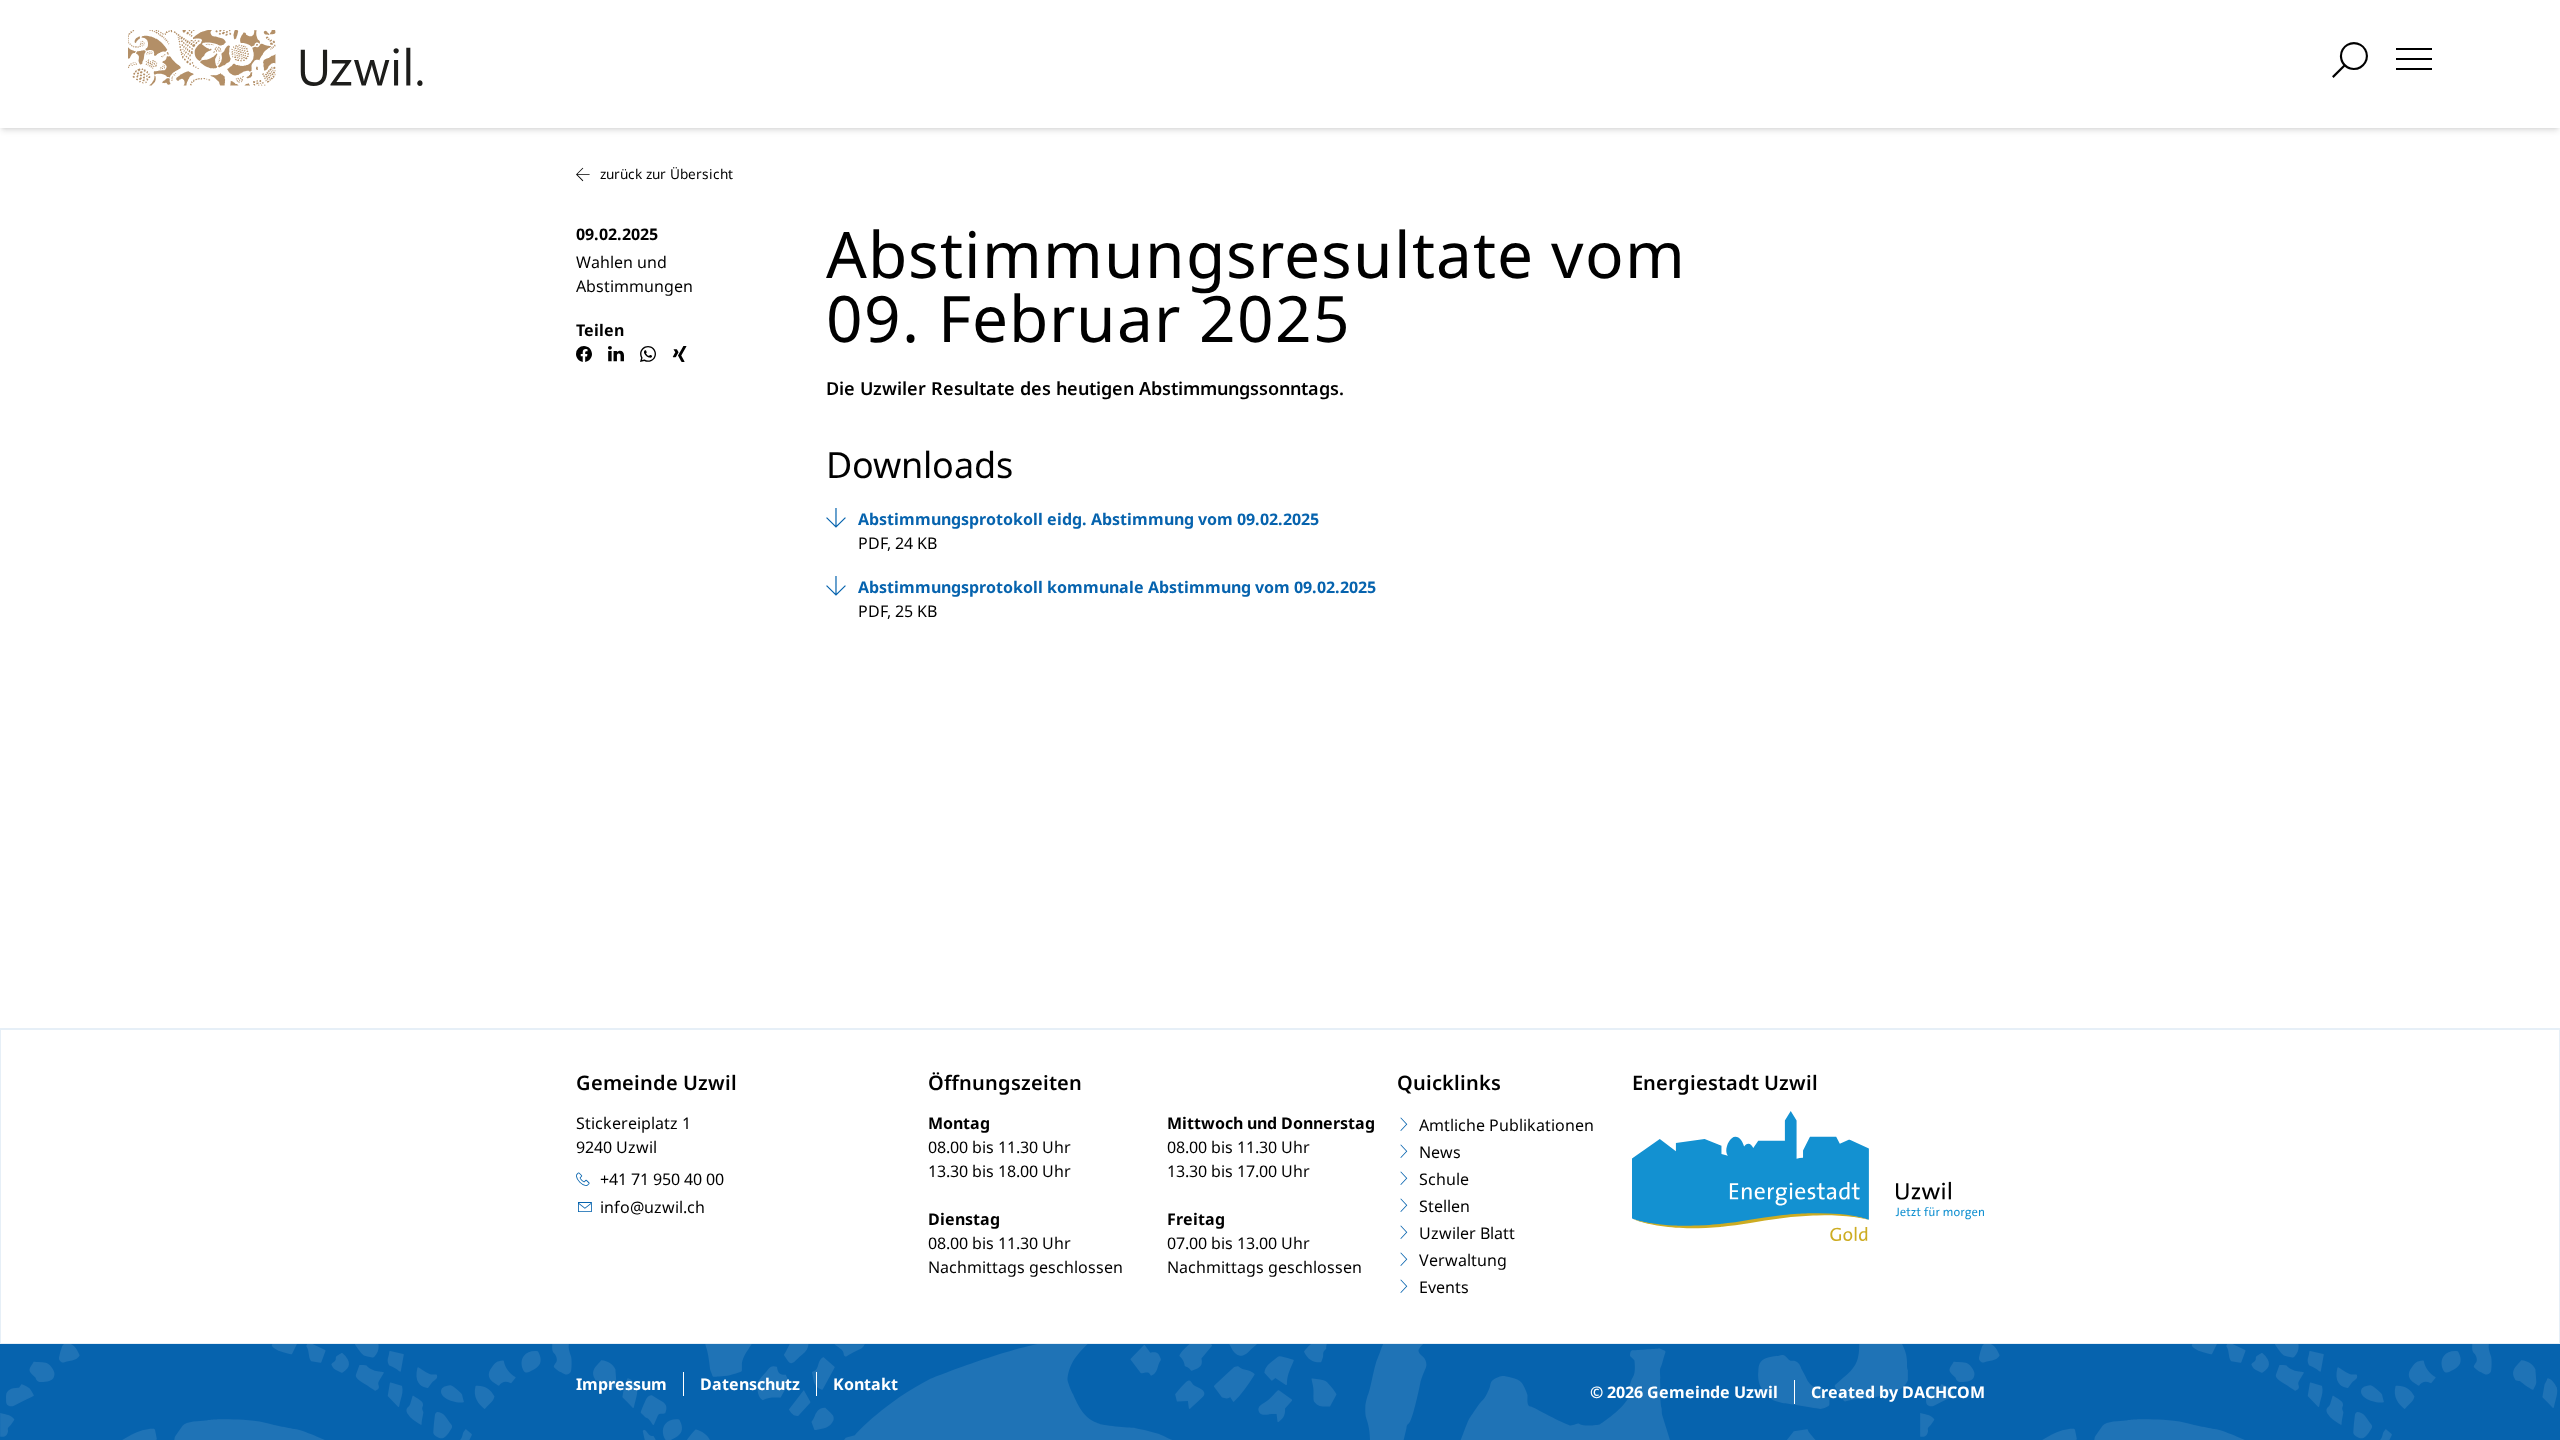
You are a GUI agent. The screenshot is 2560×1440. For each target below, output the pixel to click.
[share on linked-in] (616, 354)
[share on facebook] (584, 354)
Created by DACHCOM (1898, 1392)
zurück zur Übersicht (666, 173)
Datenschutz (750, 1384)
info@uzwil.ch (652, 1207)
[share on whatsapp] (648, 354)
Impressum (621, 1384)
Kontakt (865, 1384)
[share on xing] (680, 354)
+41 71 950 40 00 (662, 1179)
